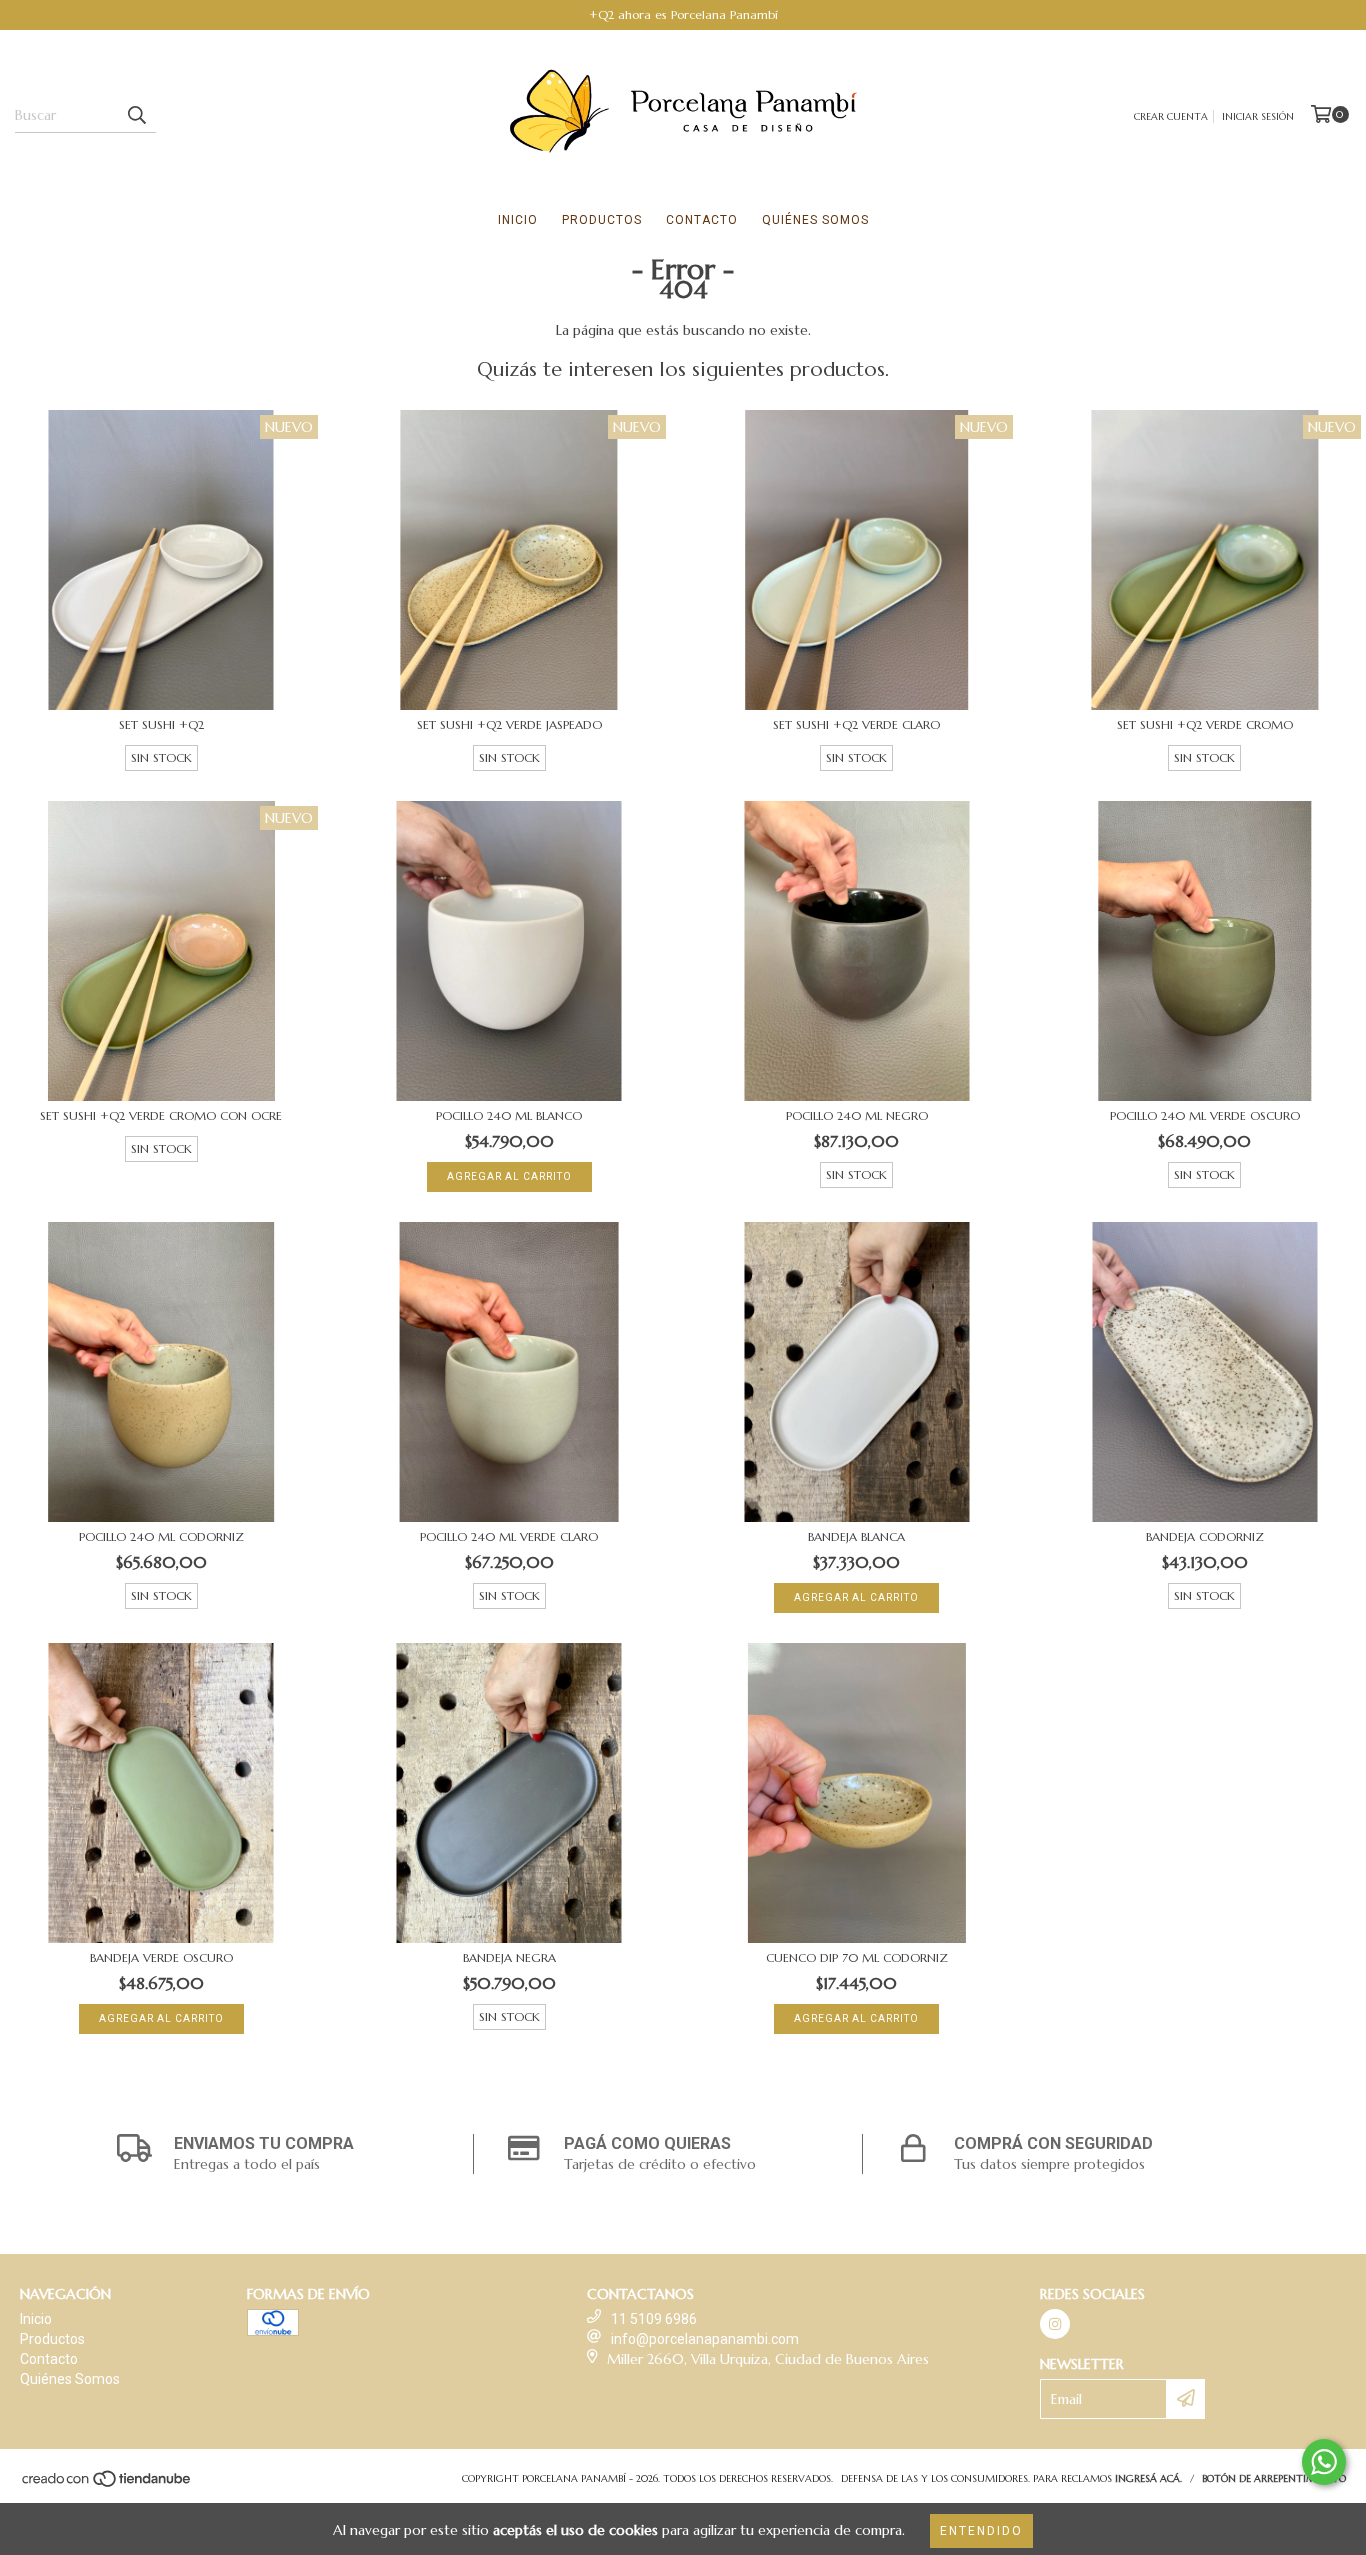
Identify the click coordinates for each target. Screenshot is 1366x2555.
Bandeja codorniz (1205, 1536)
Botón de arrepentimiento (1274, 2478)
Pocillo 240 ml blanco (509, 1115)
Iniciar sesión (1258, 116)
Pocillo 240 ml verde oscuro (1205, 1115)
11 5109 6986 (654, 2319)
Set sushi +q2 (161, 724)
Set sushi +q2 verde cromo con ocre (161, 1115)
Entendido (981, 2531)
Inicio (518, 220)
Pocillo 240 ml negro (857, 1115)
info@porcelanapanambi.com (705, 2339)
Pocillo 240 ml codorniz (161, 1536)
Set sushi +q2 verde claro (856, 724)
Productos (602, 220)
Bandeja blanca (856, 1536)
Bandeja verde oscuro (161, 1957)
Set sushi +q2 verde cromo (1205, 724)
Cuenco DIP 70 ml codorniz (857, 1957)
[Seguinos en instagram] (1055, 2324)
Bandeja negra (509, 1957)
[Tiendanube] (107, 2484)
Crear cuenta (1171, 116)
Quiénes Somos (815, 220)
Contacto (702, 220)
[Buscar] (136, 115)
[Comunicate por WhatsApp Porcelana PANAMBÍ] (1324, 2462)
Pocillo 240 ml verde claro (509, 1536)
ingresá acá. (1148, 2478)
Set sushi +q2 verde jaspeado (509, 724)
